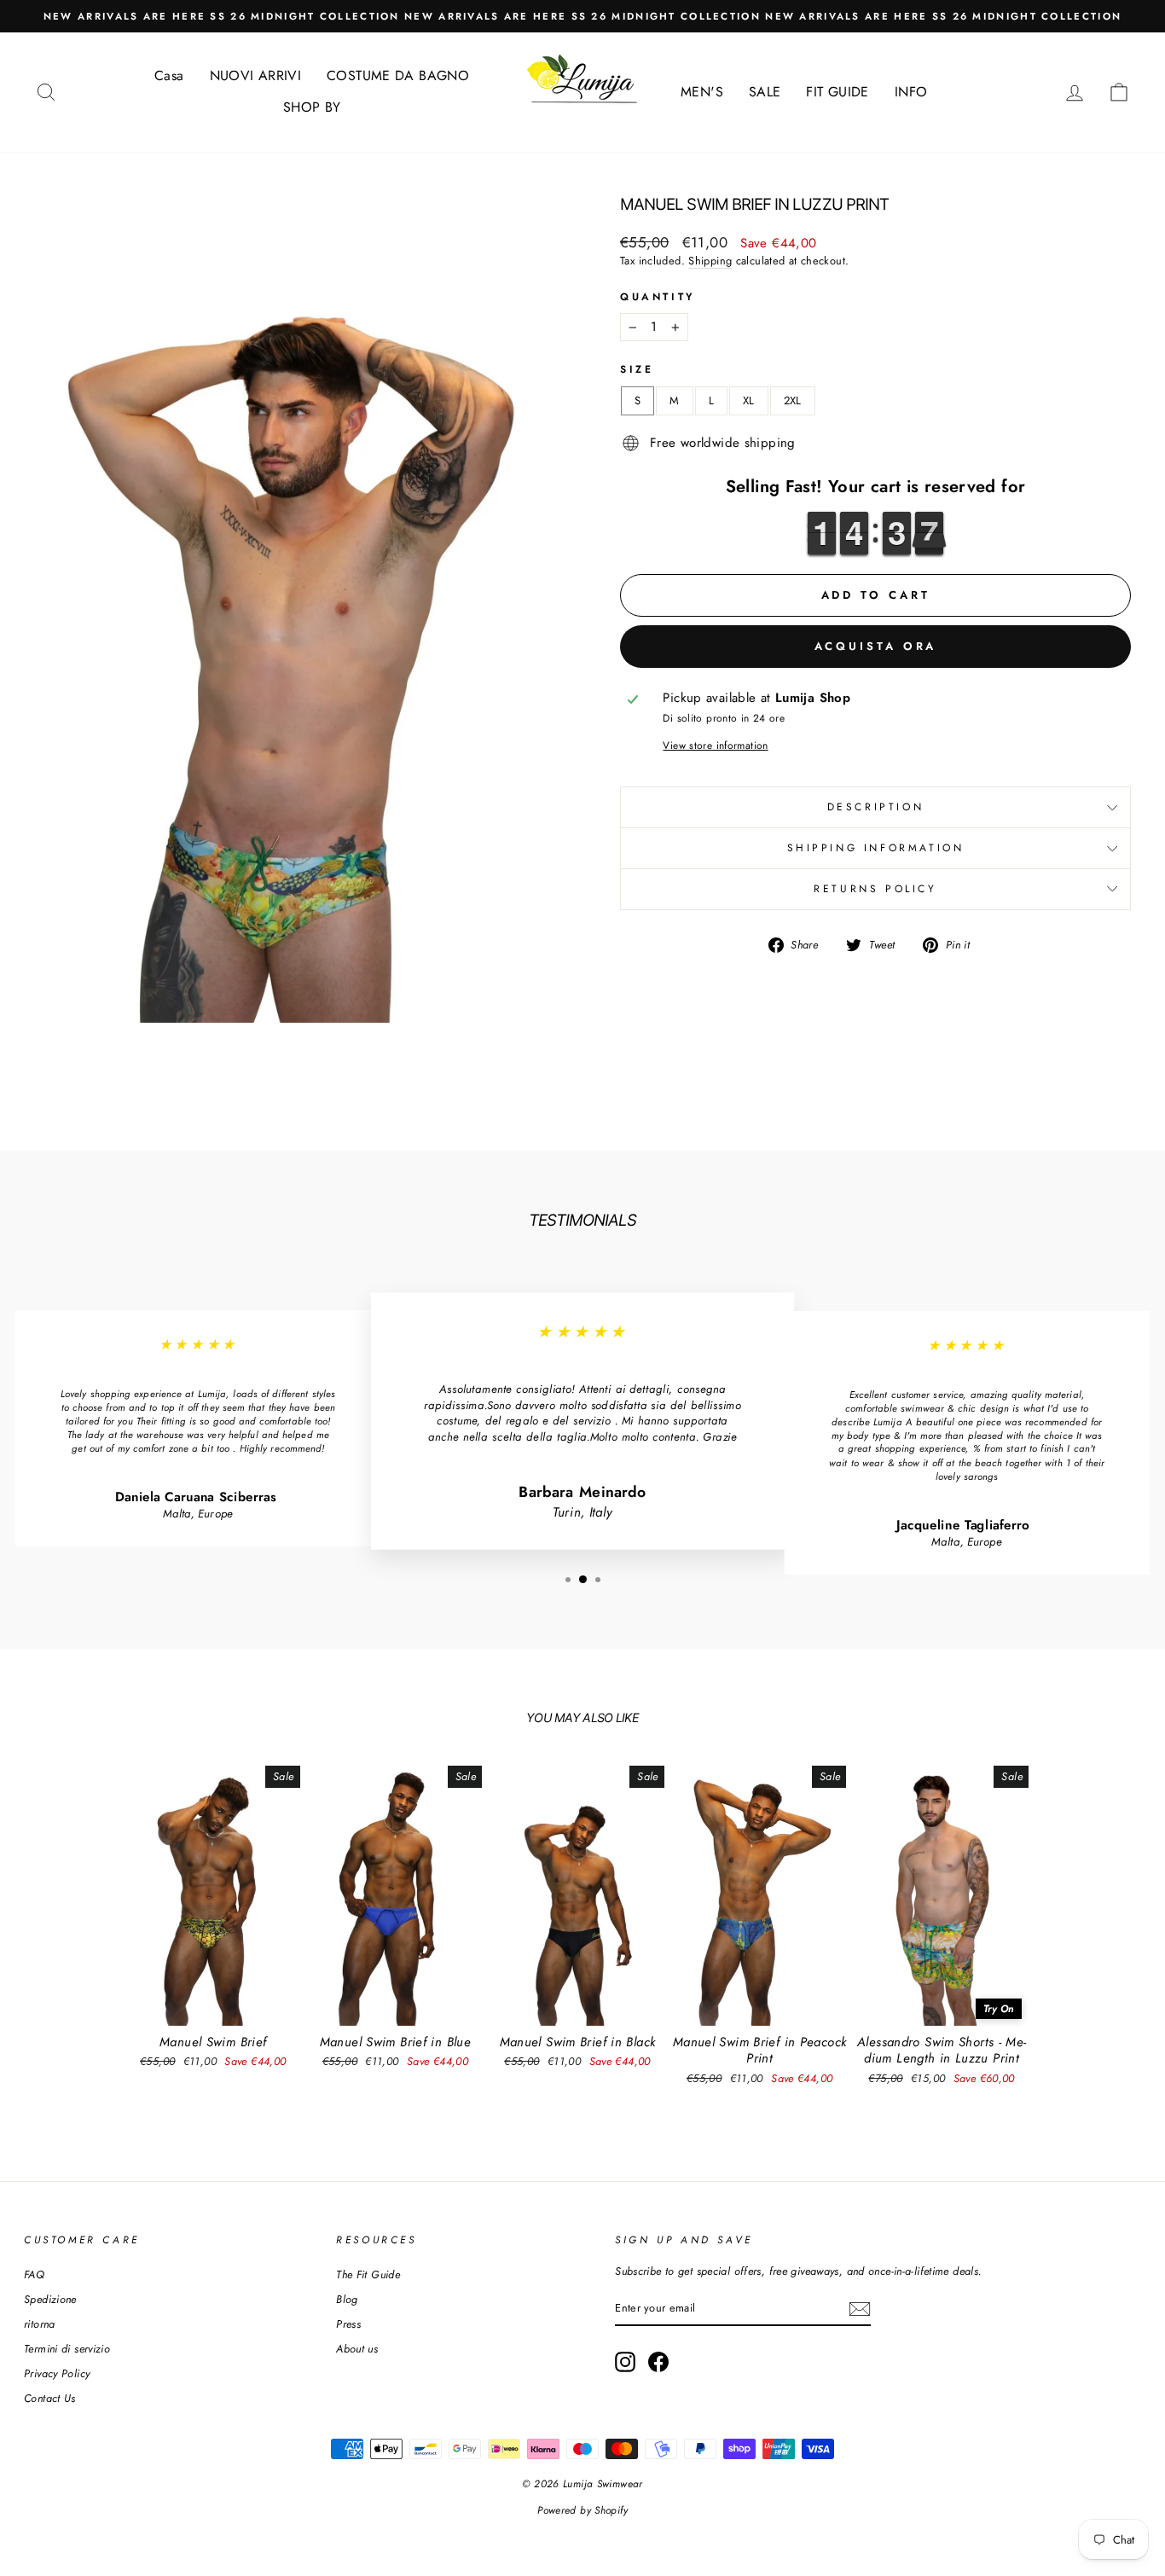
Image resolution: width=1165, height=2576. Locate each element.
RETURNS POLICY (875, 889)
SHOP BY (312, 107)
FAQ (34, 2274)
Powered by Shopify (582, 2510)
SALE (765, 92)
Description (876, 807)
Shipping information (876, 848)
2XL (793, 400)
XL (749, 400)
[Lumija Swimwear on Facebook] (658, 2362)
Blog (347, 2299)
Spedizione (50, 2299)
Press (348, 2324)
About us (357, 2349)
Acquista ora (876, 646)
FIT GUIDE (837, 92)
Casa (169, 75)
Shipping (710, 261)
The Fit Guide (368, 2274)
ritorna (40, 2324)
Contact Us (50, 2398)
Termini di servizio (67, 2349)
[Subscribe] (860, 2309)
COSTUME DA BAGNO (398, 75)
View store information (715, 746)
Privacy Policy (57, 2373)
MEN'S (702, 92)
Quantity (658, 297)
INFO (911, 92)
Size (637, 370)
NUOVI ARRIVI (256, 75)
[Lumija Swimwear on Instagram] (625, 2362)
